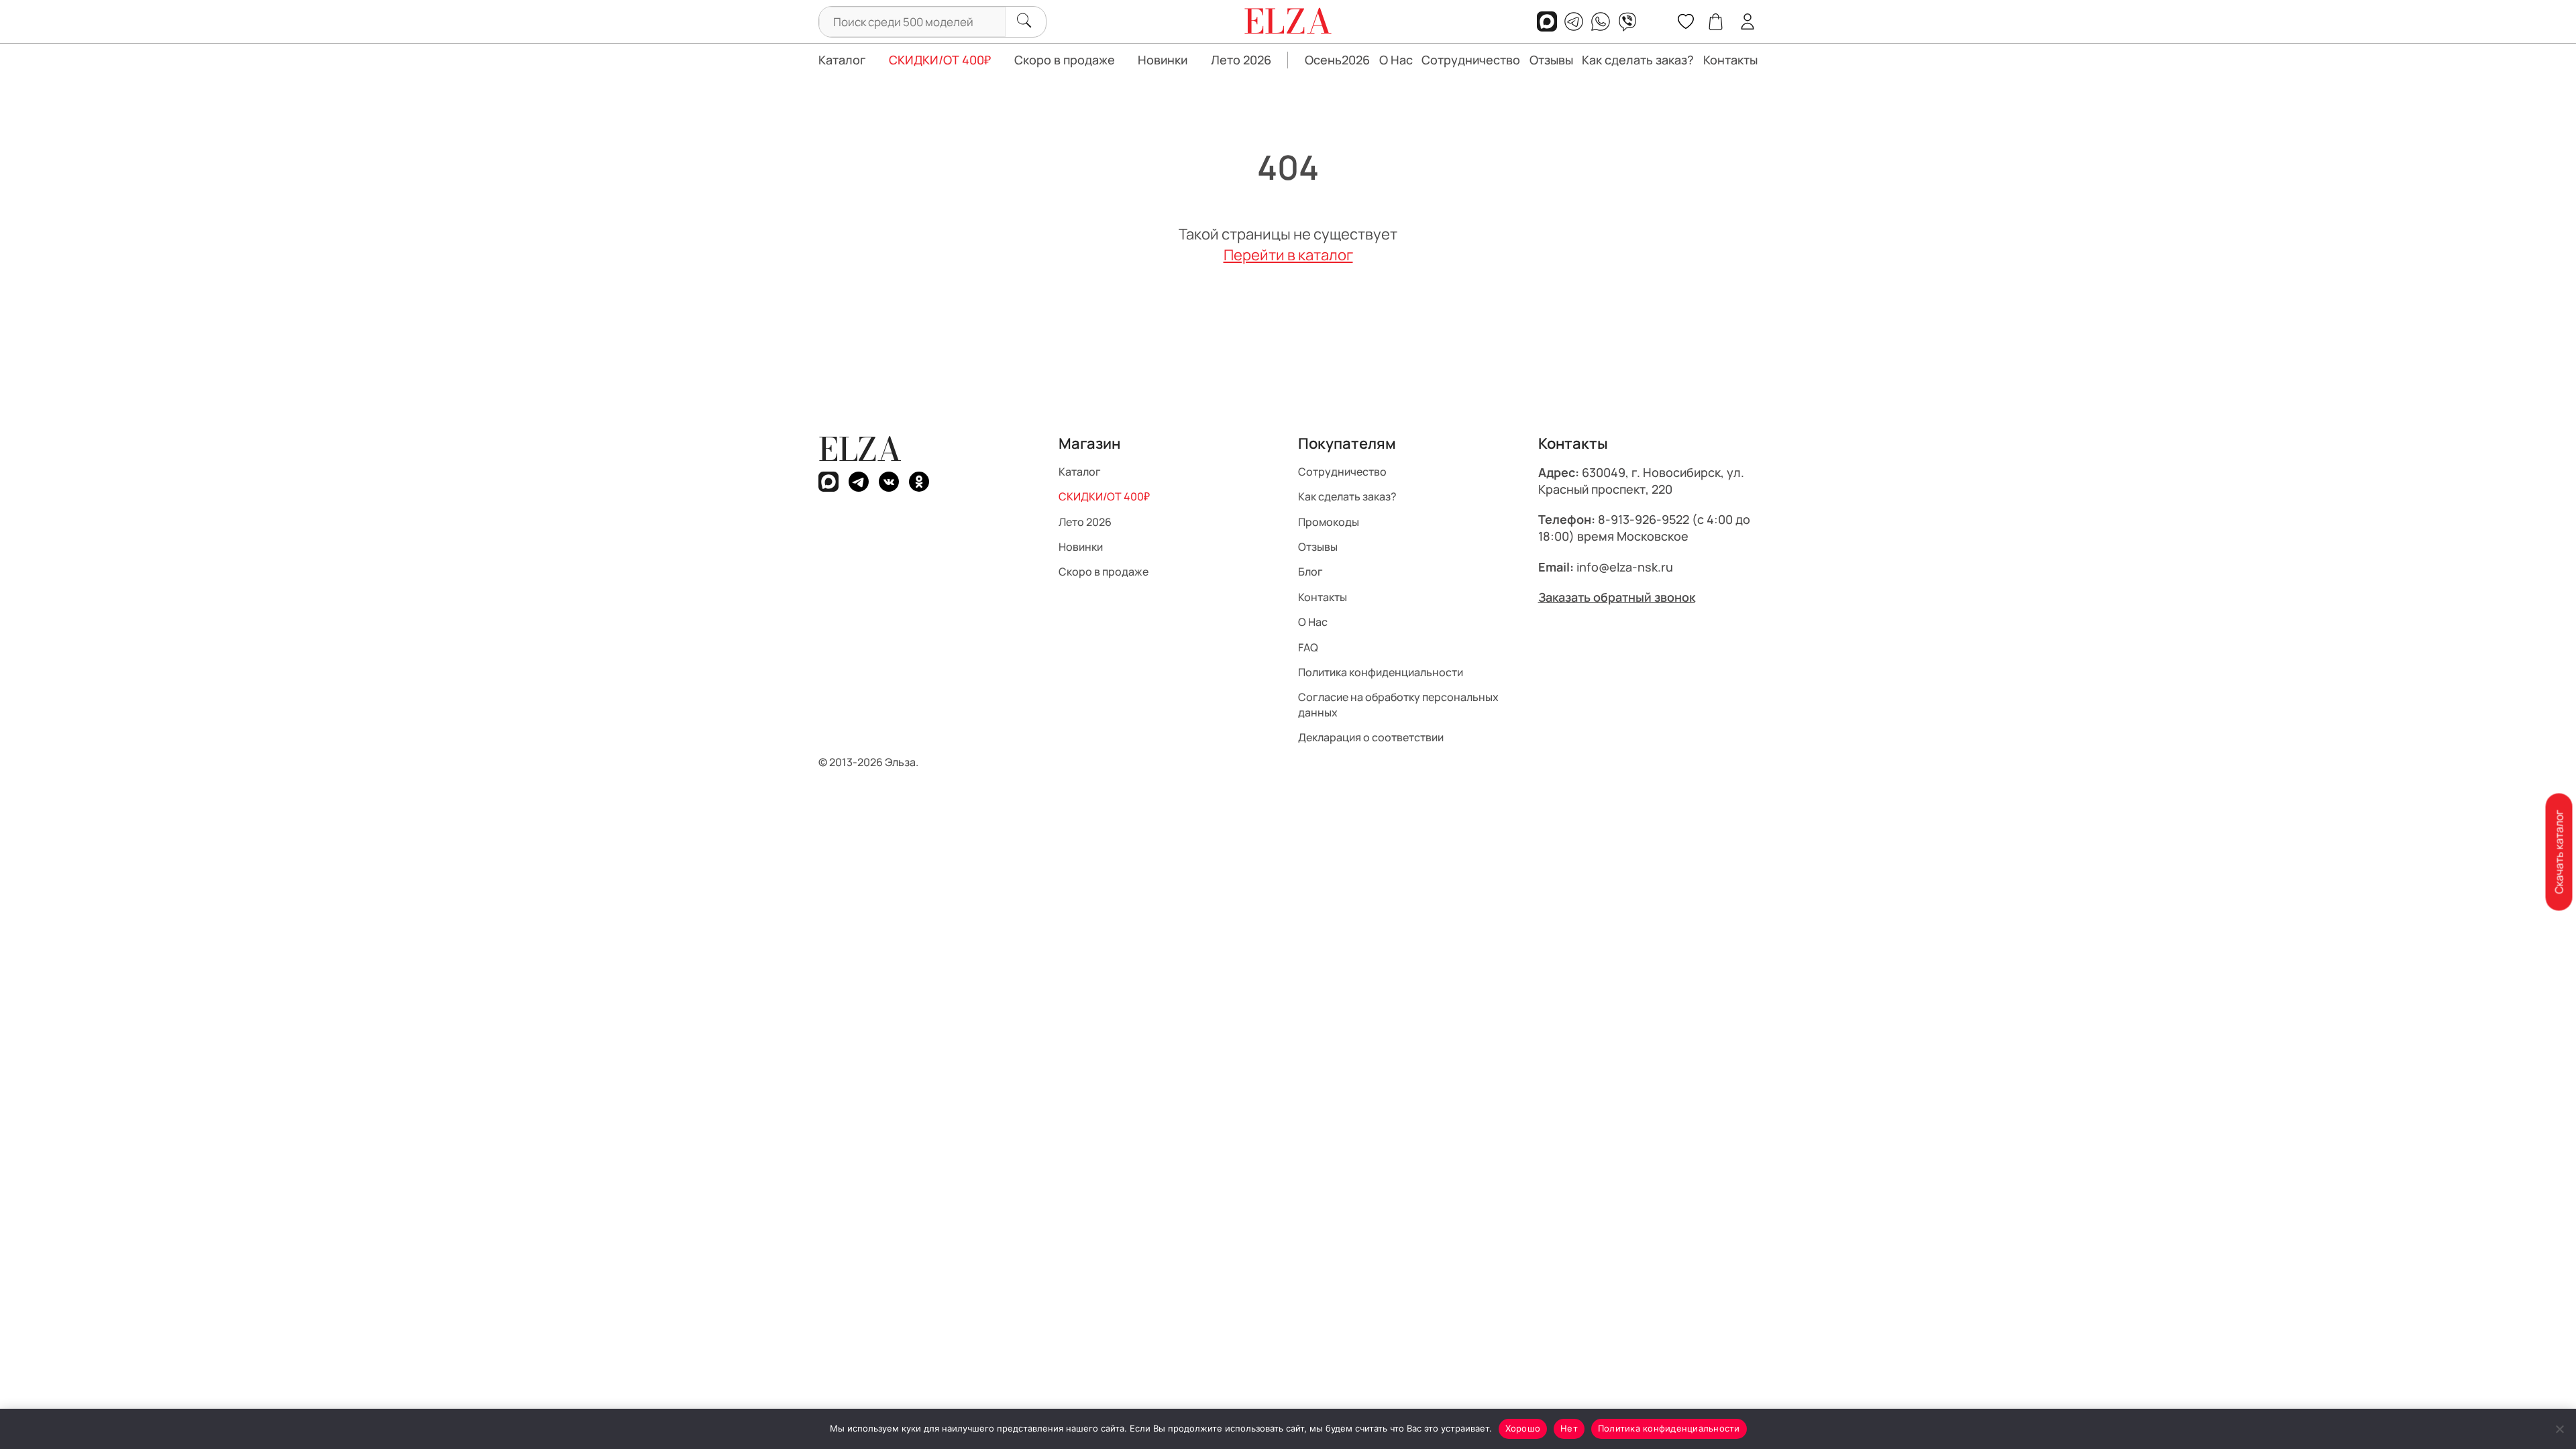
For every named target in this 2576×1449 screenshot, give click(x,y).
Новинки (1163, 60)
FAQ (1308, 647)
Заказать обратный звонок (1617, 597)
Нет (1569, 1428)
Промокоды (1329, 521)
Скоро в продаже (1065, 60)
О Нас (1396, 60)
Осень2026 (1337, 60)
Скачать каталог (2559, 852)
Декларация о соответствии (1371, 737)
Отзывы (1551, 60)
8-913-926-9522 (1644, 519)
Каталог (842, 60)
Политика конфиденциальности (1381, 672)
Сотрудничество (1471, 60)
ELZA (860, 449)
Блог (1310, 572)
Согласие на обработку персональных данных (1398, 704)
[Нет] (2559, 1429)
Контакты (1730, 60)
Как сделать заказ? (1638, 60)
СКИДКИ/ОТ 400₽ (940, 60)
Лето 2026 (1241, 60)
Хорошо (1523, 1428)
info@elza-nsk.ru (1625, 566)
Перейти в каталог (1288, 255)
